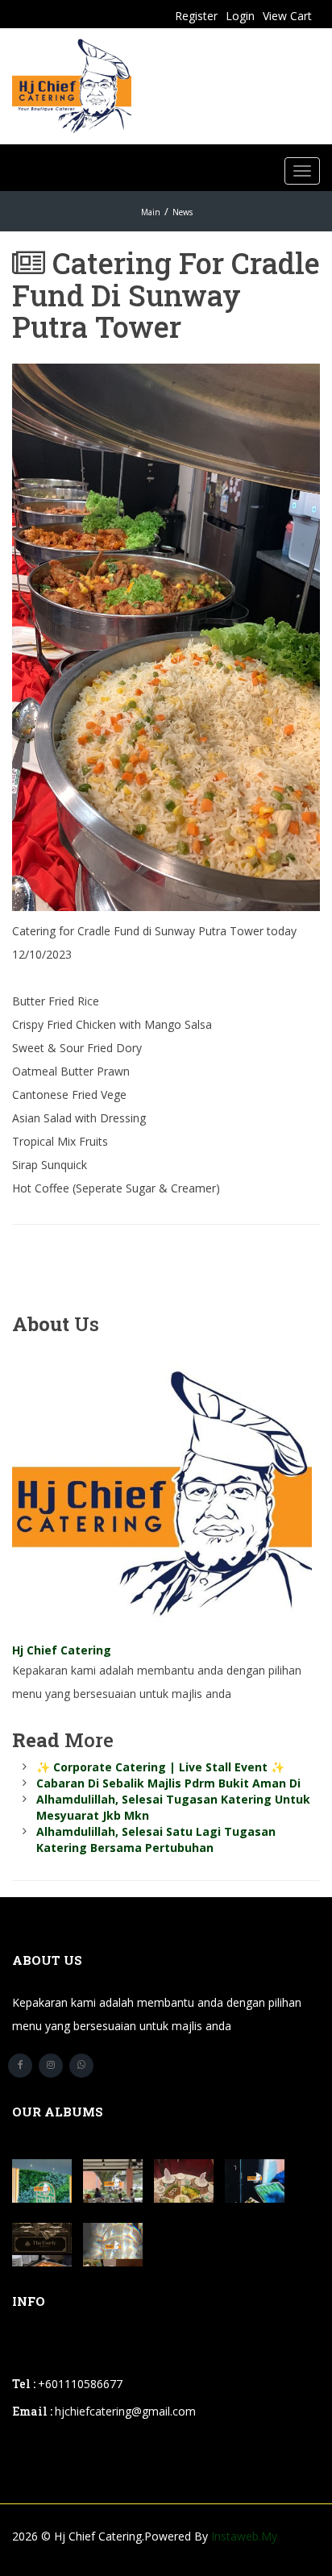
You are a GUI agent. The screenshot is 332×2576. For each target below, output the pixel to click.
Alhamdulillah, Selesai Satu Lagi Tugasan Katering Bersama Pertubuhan (156, 1839)
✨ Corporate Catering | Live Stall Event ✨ (160, 1767)
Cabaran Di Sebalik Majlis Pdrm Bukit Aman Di (168, 1783)
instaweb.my (244, 2536)
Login (240, 16)
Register (196, 16)
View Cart (287, 16)
